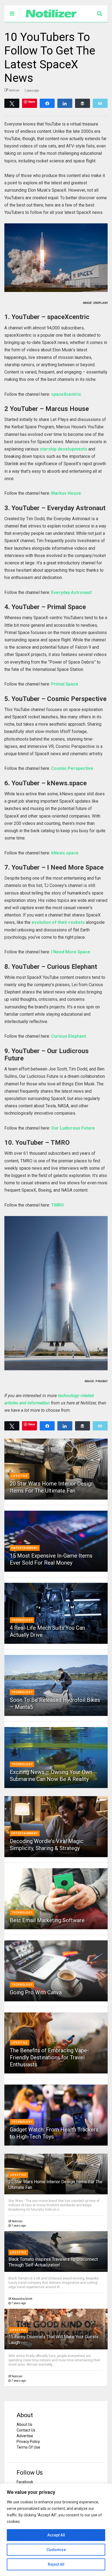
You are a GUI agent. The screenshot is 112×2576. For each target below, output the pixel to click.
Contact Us (26, 2430)
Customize (56, 2550)
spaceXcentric (66, 394)
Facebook (25, 2482)
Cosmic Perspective (72, 768)
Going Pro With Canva (36, 1992)
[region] (56, 2530)
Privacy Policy (28, 2442)
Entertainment (25, 1548)
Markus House (66, 493)
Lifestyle (20, 1476)
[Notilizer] (49, 18)
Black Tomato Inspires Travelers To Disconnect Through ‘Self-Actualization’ (53, 2262)
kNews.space (65, 853)
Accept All (56, 2535)
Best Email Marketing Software (47, 1920)
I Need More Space (71, 952)
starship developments (63, 449)
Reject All (56, 2564)
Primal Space (65, 684)
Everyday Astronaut (71, 592)
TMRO (57, 1205)
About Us (24, 2424)
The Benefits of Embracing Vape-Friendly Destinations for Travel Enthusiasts (49, 2057)
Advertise (25, 2436)
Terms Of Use (28, 2447)
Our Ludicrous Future (73, 1128)
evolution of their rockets (58, 922)
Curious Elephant (69, 1036)
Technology (22, 1620)
